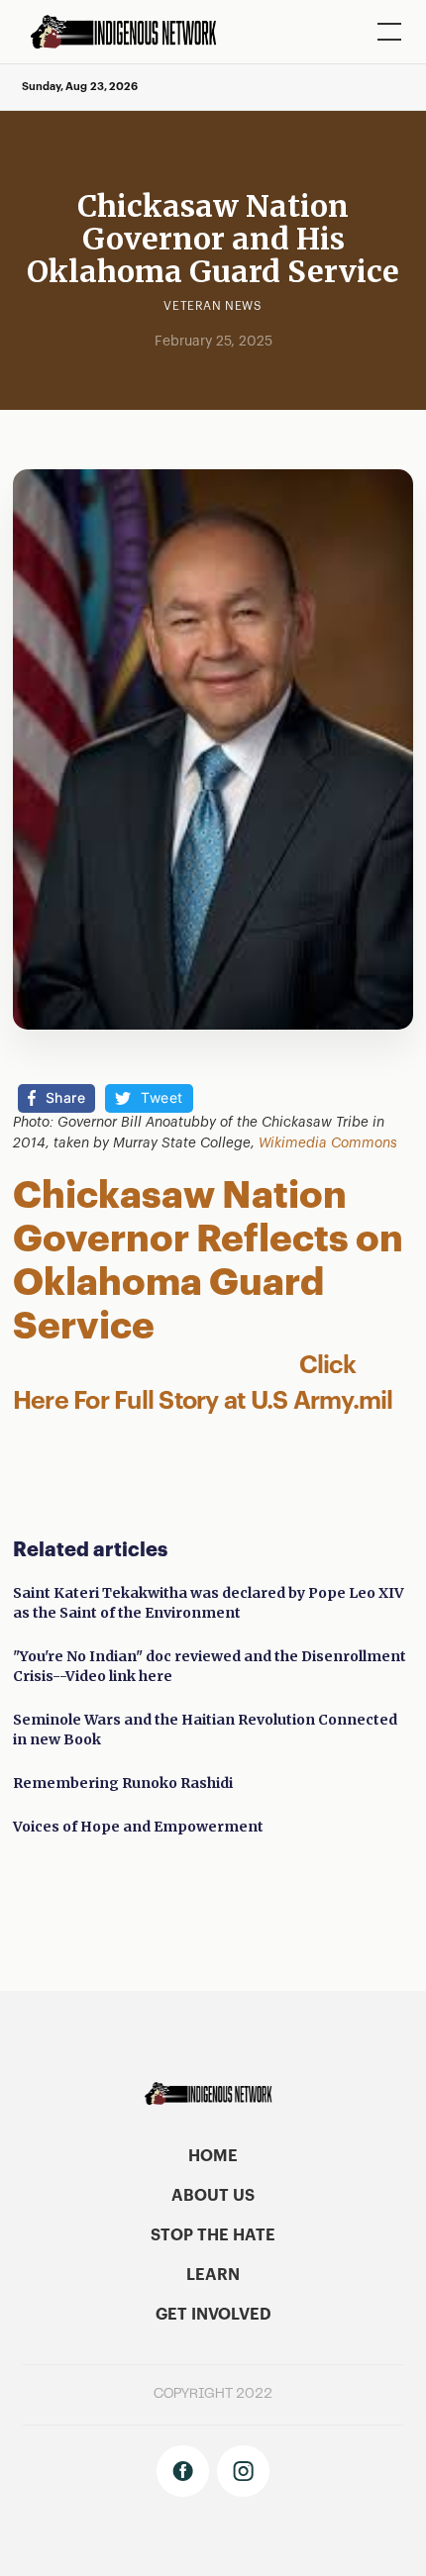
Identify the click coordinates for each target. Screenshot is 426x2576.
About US (213, 2196)
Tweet (162, 1097)
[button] (385, 32)
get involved (213, 2315)
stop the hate (213, 2235)
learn (213, 2275)
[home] (130, 32)
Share (66, 1097)
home (213, 2156)
